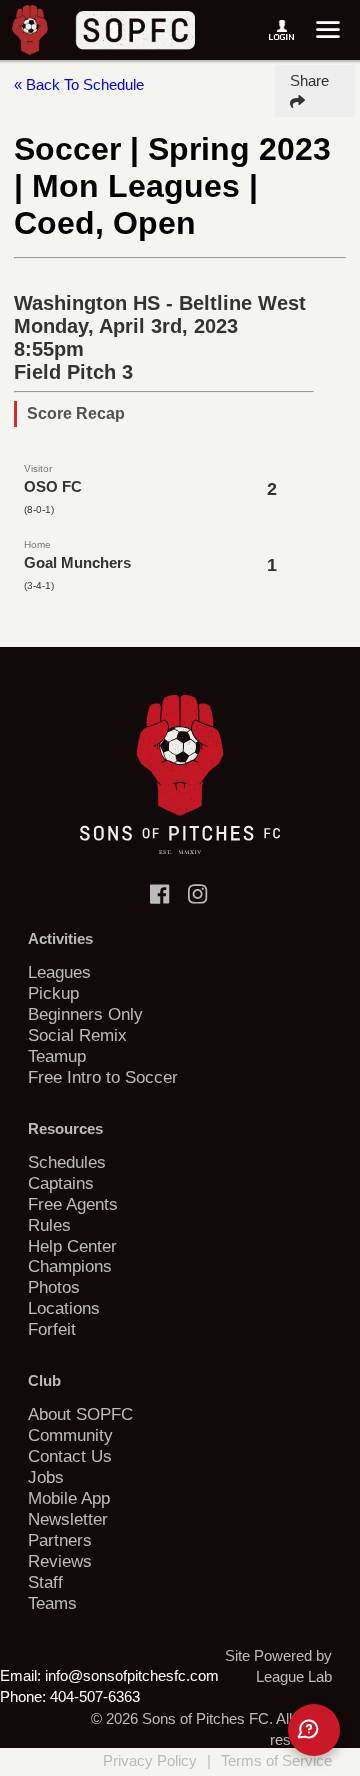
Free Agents (73, 1204)
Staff (45, 1582)
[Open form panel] (314, 1730)
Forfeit (52, 1329)
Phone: (23, 1696)
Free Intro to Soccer (103, 1077)
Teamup (57, 1056)
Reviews (60, 1561)
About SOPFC (80, 1414)
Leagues (59, 972)
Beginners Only (85, 1014)
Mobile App (69, 1498)
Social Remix (77, 1035)
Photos (54, 1287)
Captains (61, 1183)
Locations (64, 1308)
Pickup (53, 993)
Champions (70, 1266)
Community (70, 1435)
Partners (60, 1540)
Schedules (67, 1162)
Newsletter (68, 1519)
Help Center (72, 1246)
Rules (49, 1225)
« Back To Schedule (79, 84)
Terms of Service (276, 1760)
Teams (52, 1603)
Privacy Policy (150, 1760)
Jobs (46, 1477)
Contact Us (70, 1456)
